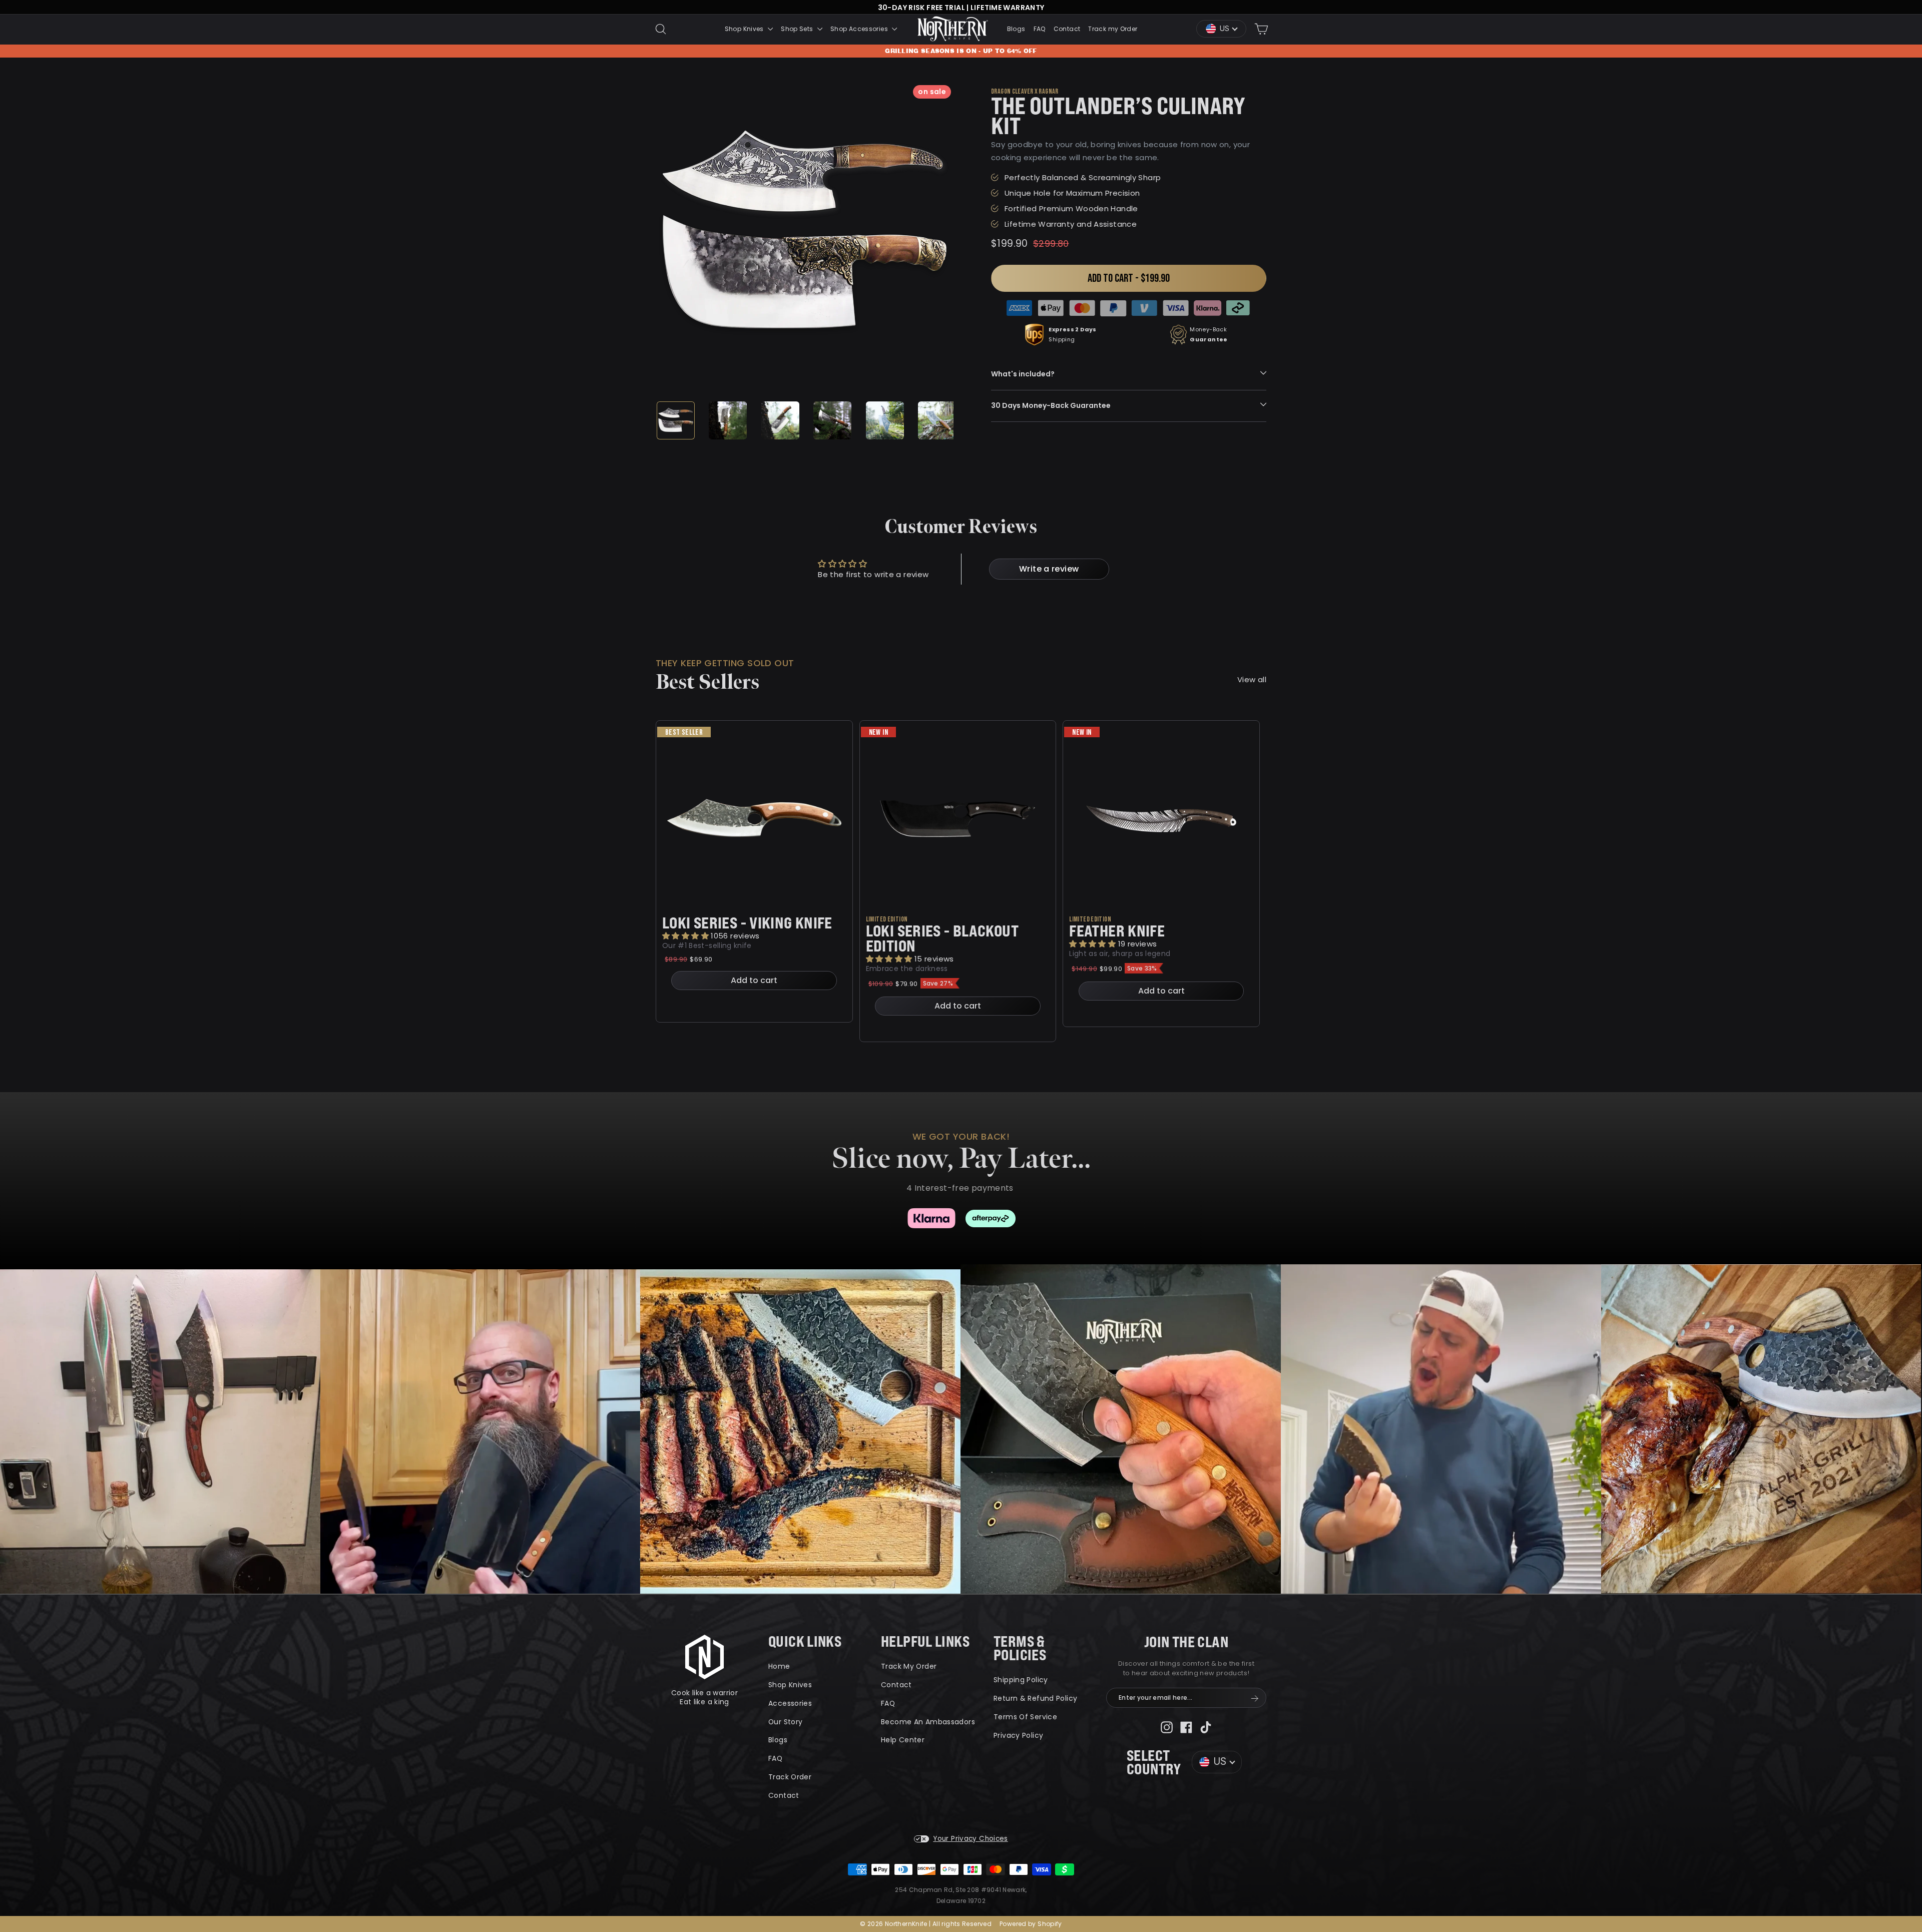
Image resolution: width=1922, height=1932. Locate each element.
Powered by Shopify (1031, 1924)
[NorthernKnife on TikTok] (1206, 1727)
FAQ (1040, 29)
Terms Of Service (1025, 1717)
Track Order (790, 1777)
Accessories (790, 1703)
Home (779, 1666)
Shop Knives (745, 29)
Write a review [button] (1049, 569)
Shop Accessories (860, 29)
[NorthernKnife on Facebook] (1186, 1727)
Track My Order (909, 1666)
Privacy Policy (1018, 1735)
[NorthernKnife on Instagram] (1167, 1727)
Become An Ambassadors (928, 1722)
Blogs (1016, 29)
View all (1252, 679)
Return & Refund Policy (1035, 1698)
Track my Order (1113, 29)
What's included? (1023, 374)
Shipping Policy (1021, 1680)
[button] (686, 936)
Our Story (785, 1722)
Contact (1067, 29)
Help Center (903, 1740)
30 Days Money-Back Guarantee (1051, 405)
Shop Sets (798, 29)
